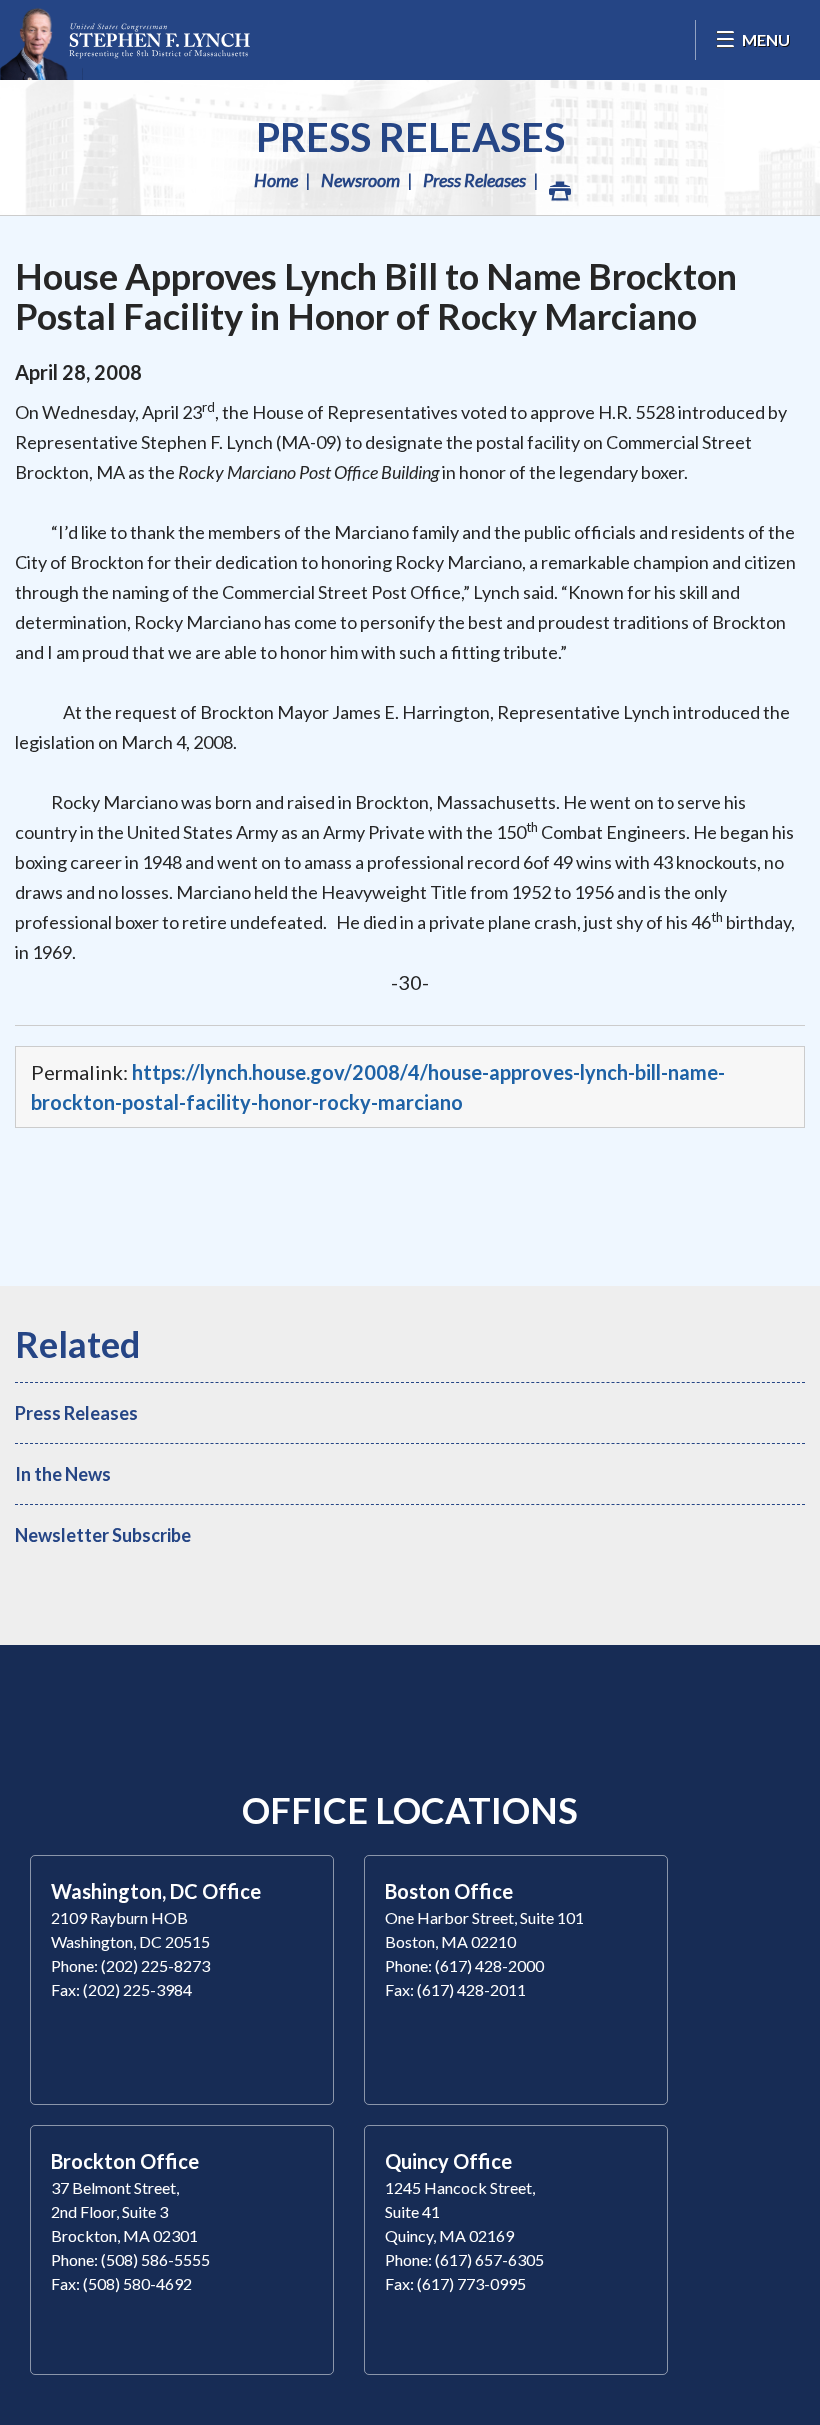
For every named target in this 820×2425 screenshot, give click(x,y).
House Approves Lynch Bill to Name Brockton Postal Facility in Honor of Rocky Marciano (376, 296)
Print (558, 180)
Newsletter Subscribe (103, 1535)
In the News (63, 1474)
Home (276, 180)
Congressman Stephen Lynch (125, 40)
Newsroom (360, 180)
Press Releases (410, 137)
